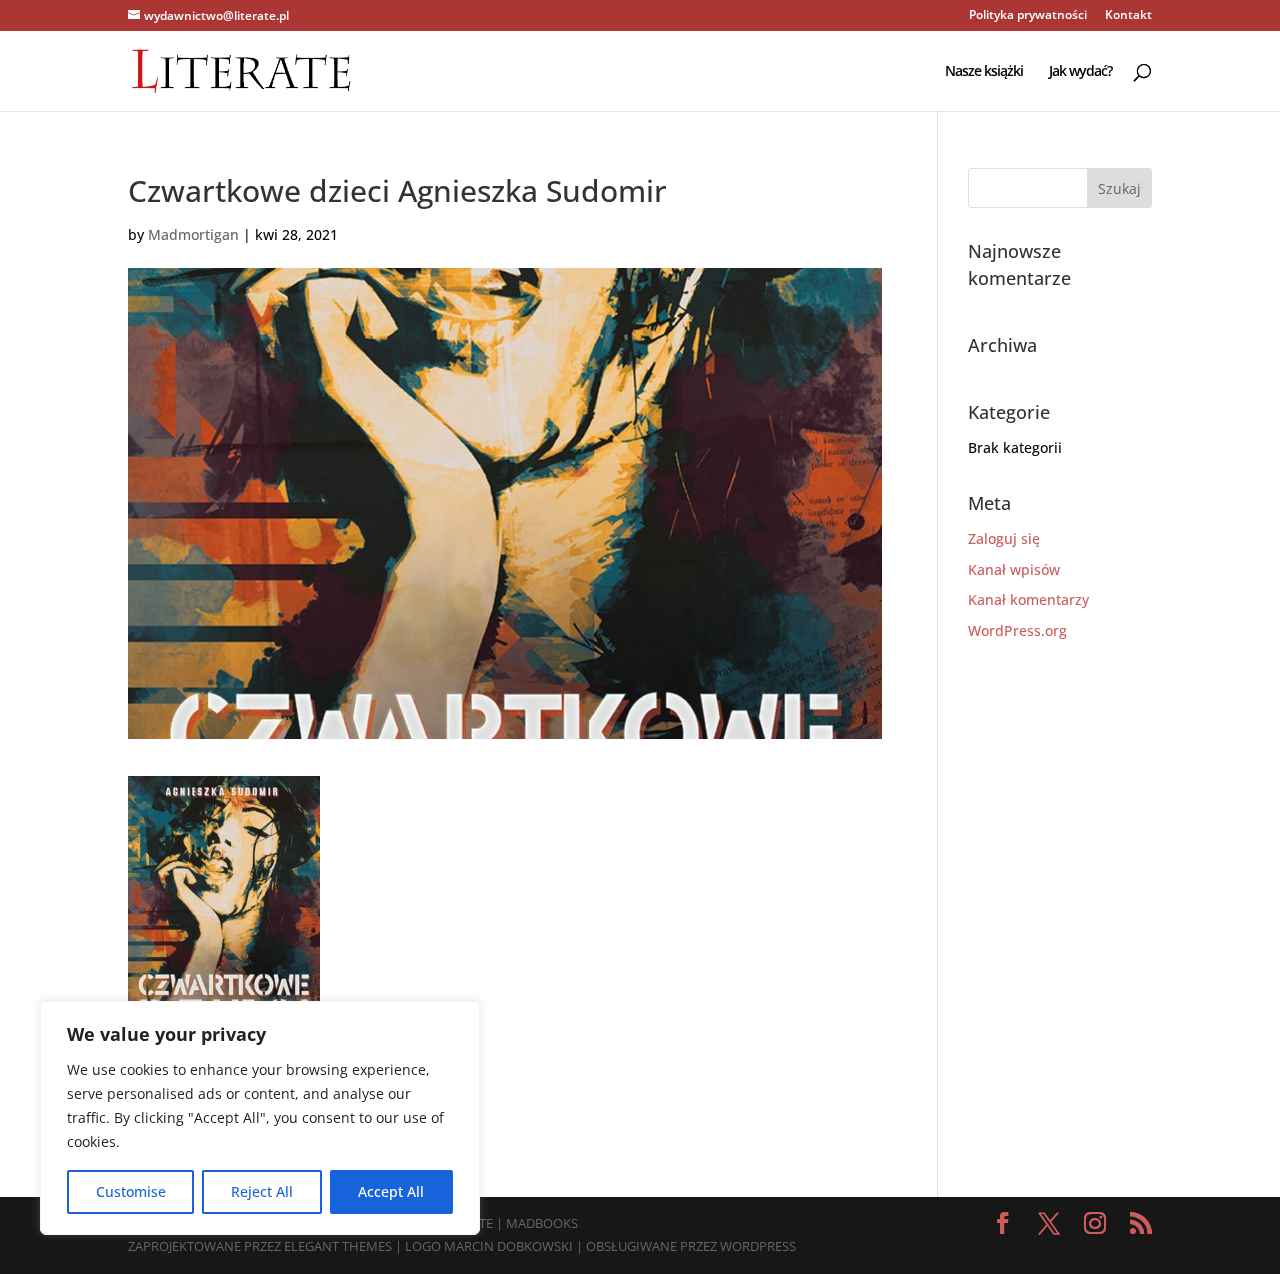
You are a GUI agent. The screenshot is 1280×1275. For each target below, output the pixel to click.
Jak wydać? (1080, 72)
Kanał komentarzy (1028, 599)
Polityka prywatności (1028, 16)
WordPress (758, 1246)
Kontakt (1128, 16)
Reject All (262, 1191)
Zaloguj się (1004, 538)
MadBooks (542, 1223)
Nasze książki (984, 72)
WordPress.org (1017, 630)
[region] (260, 1118)
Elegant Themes (338, 1246)
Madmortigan (193, 234)
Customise (131, 1191)
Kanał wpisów (1014, 569)
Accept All (391, 1191)
